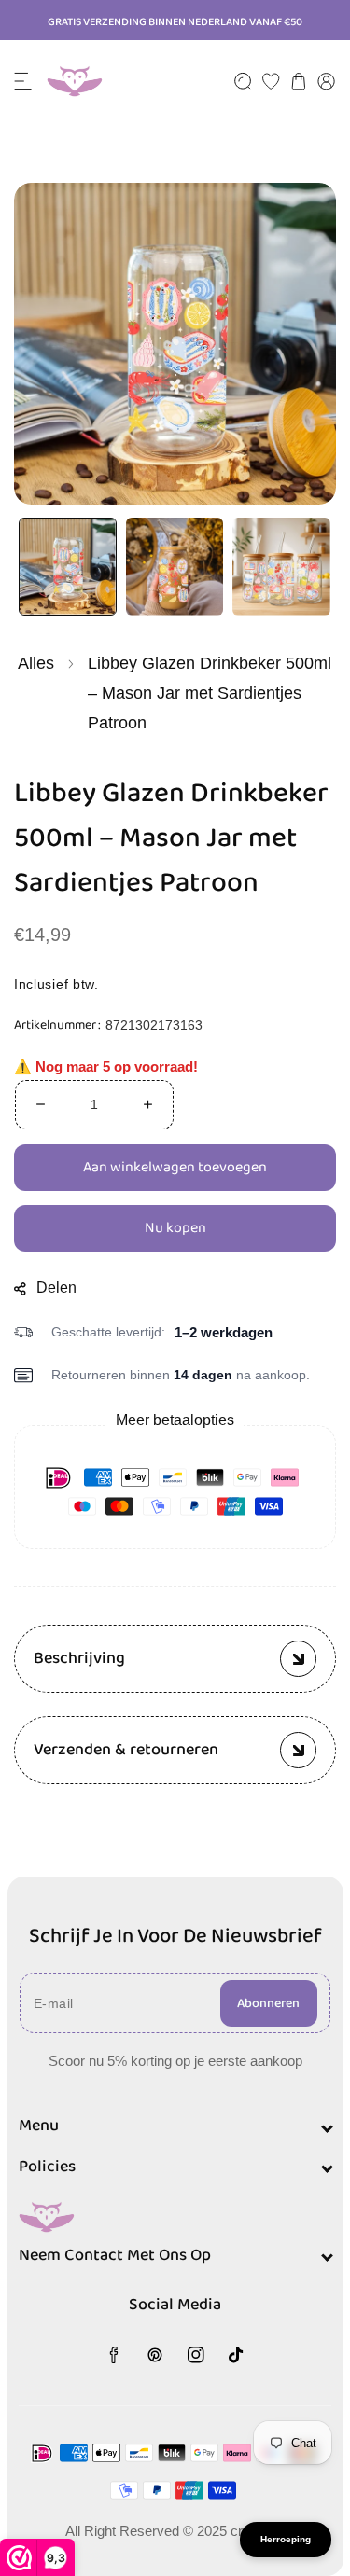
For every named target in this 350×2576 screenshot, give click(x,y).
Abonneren (268, 2003)
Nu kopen (175, 1228)
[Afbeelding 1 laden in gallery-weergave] (68, 567)
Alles (36, 662)
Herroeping (286, 2539)
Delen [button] (56, 1287)
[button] (23, 81)
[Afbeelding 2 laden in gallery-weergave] (175, 567)
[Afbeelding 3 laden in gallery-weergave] (281, 567)
